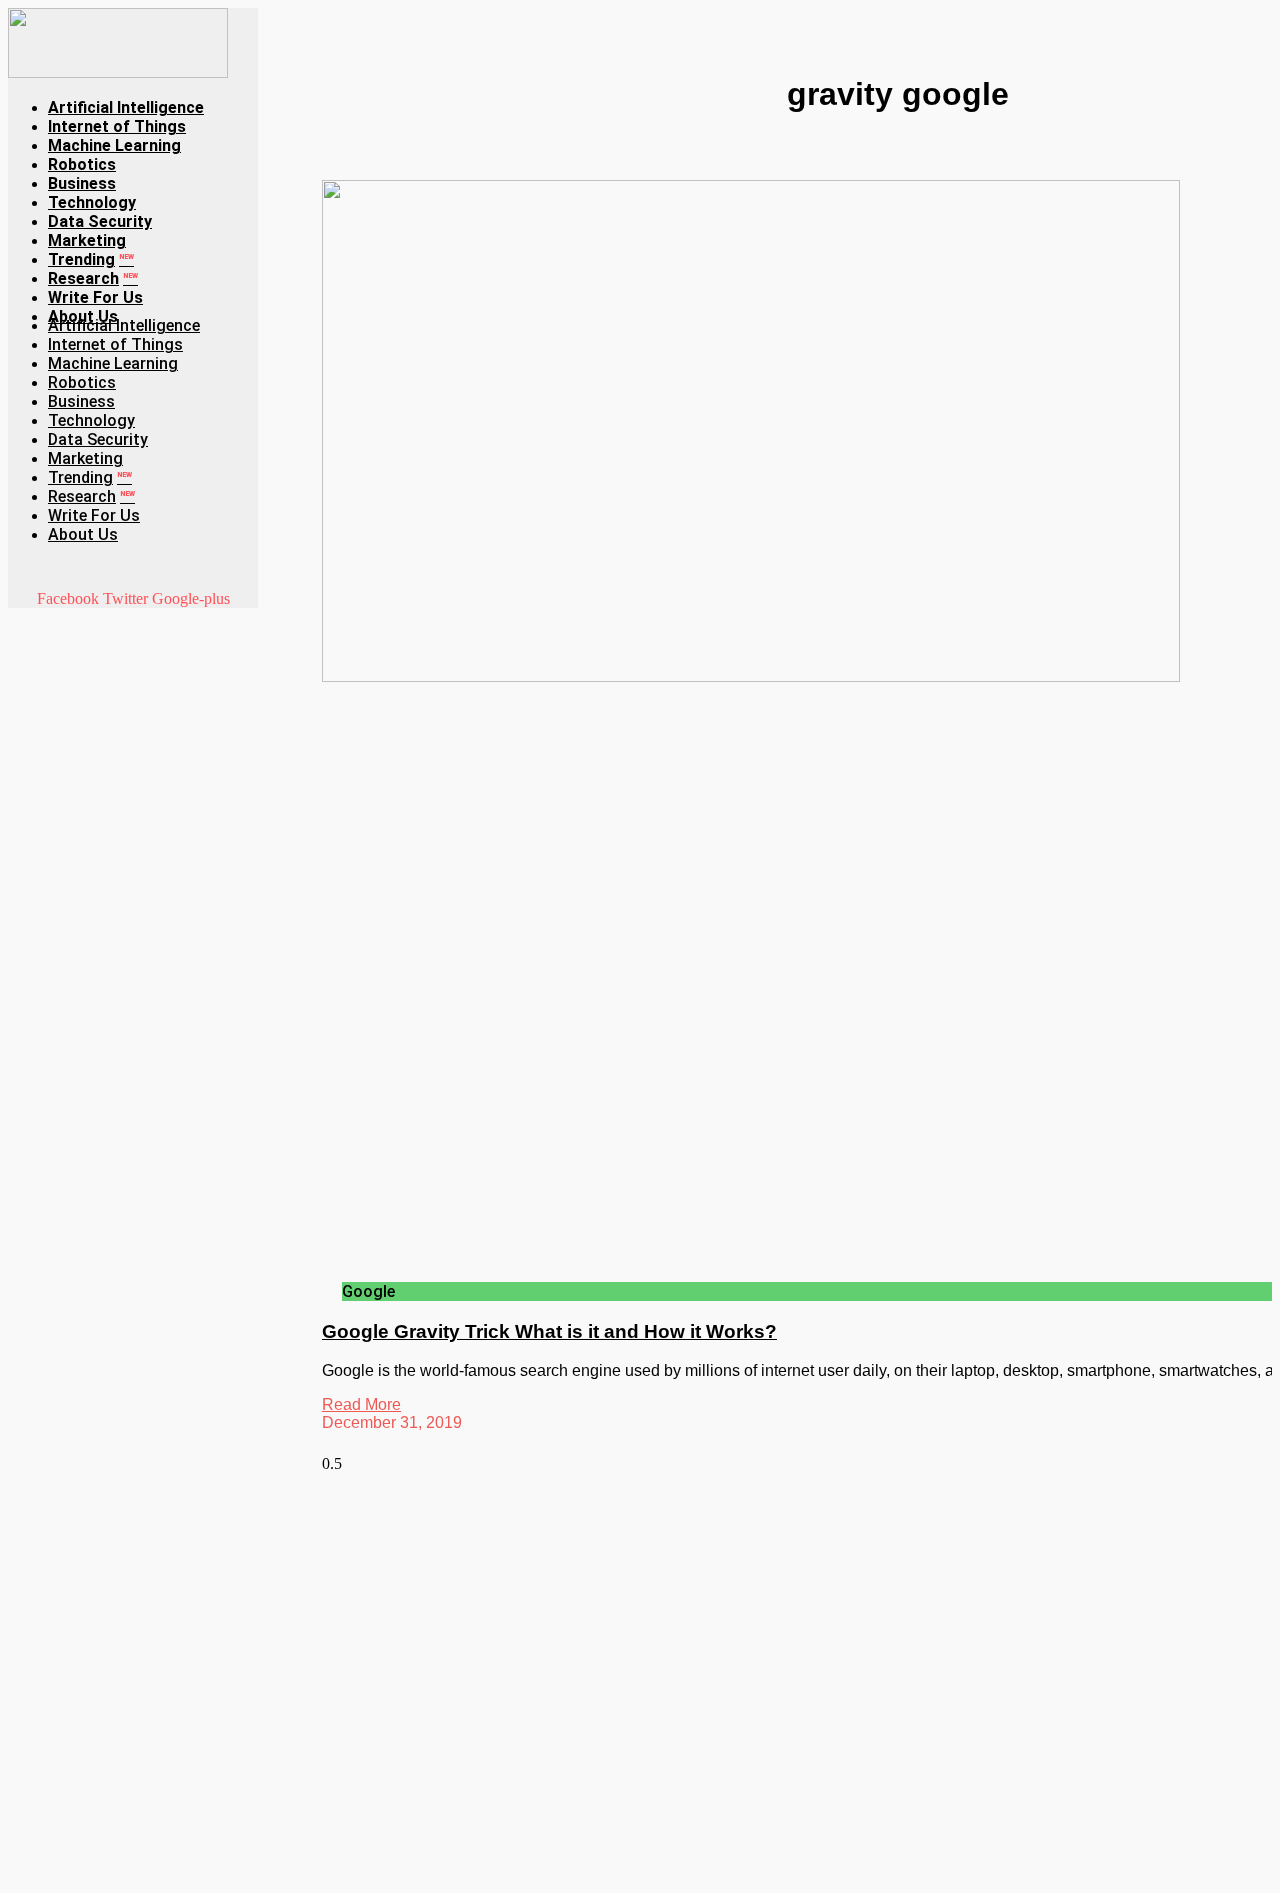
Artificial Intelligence (126, 107)
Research (93, 278)
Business (82, 183)
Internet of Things (117, 126)
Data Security (100, 221)
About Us (83, 534)
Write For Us (95, 297)
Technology (92, 202)
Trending (91, 259)
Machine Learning (114, 145)
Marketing (87, 240)
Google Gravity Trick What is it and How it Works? (549, 1331)
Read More (361, 1404)
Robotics (82, 164)
